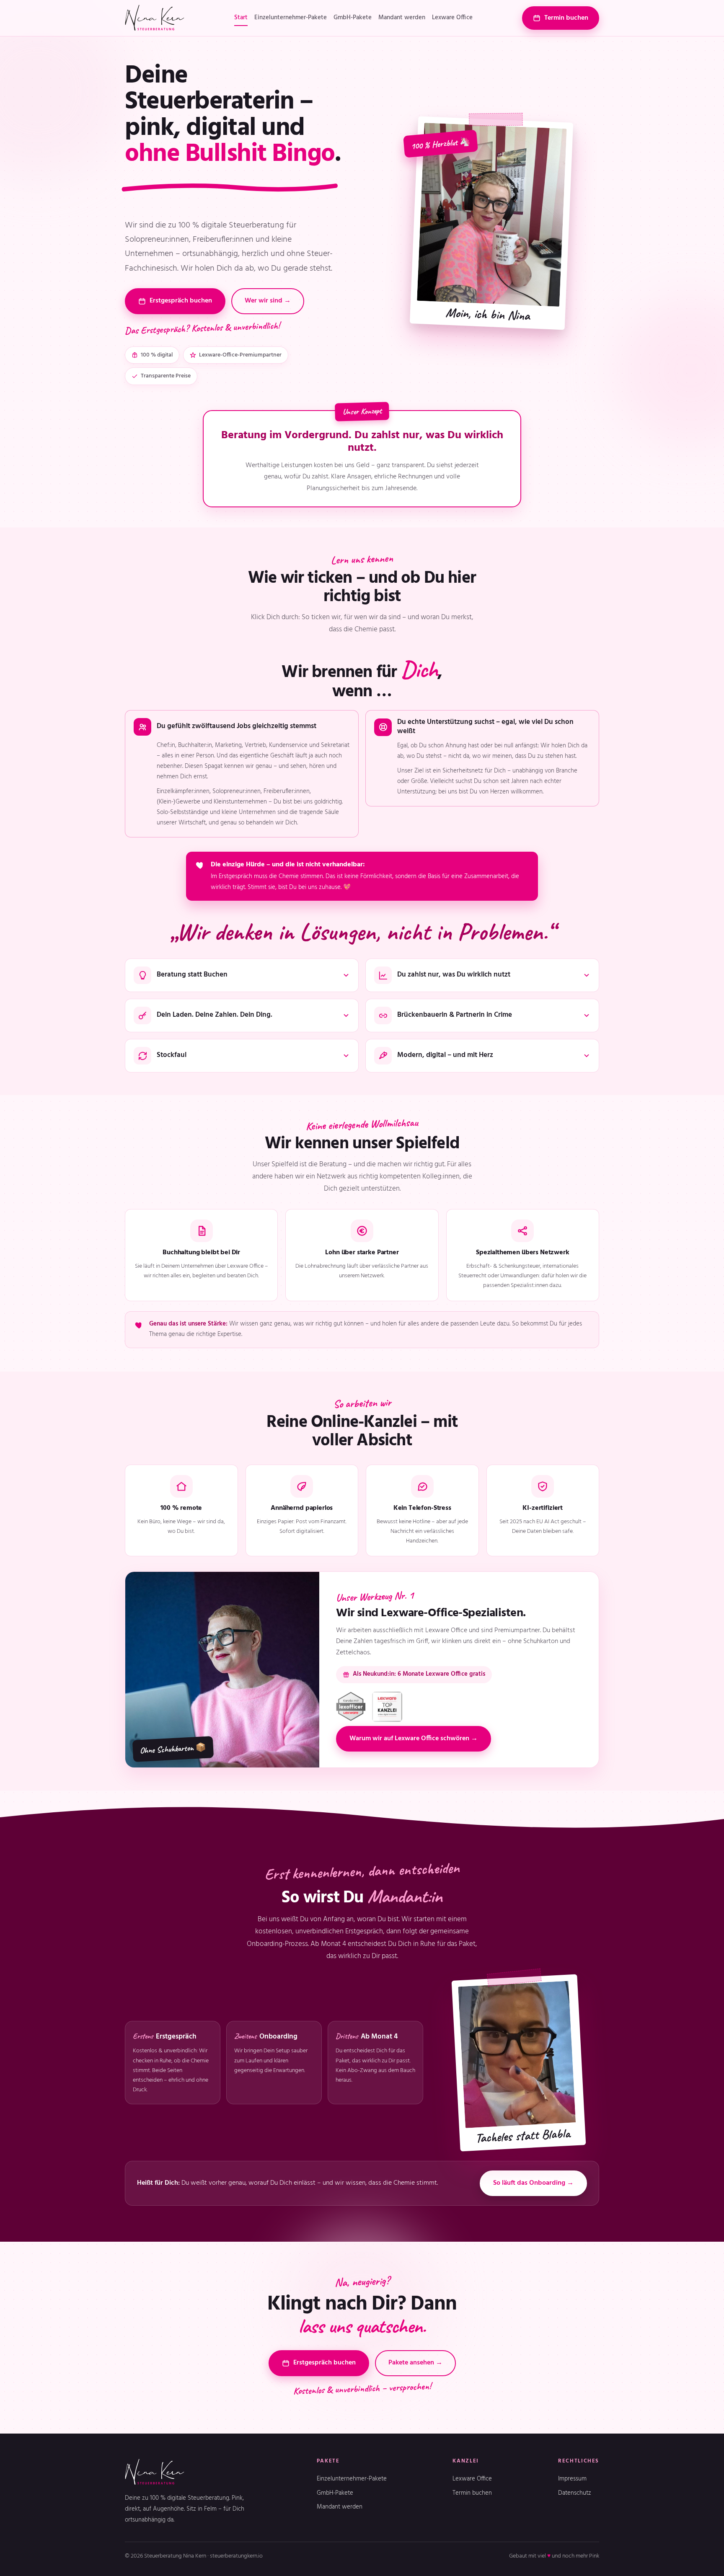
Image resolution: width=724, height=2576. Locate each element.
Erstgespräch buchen (181, 301)
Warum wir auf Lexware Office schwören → (414, 1739)
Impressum (572, 2479)
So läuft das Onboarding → (533, 2183)
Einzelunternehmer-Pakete (291, 18)
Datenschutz (575, 2493)
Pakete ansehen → (415, 2363)
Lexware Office (452, 18)
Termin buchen (566, 18)
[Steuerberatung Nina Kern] (155, 18)
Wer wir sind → (268, 301)
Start (241, 18)
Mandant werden (402, 18)
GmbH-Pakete (353, 18)
